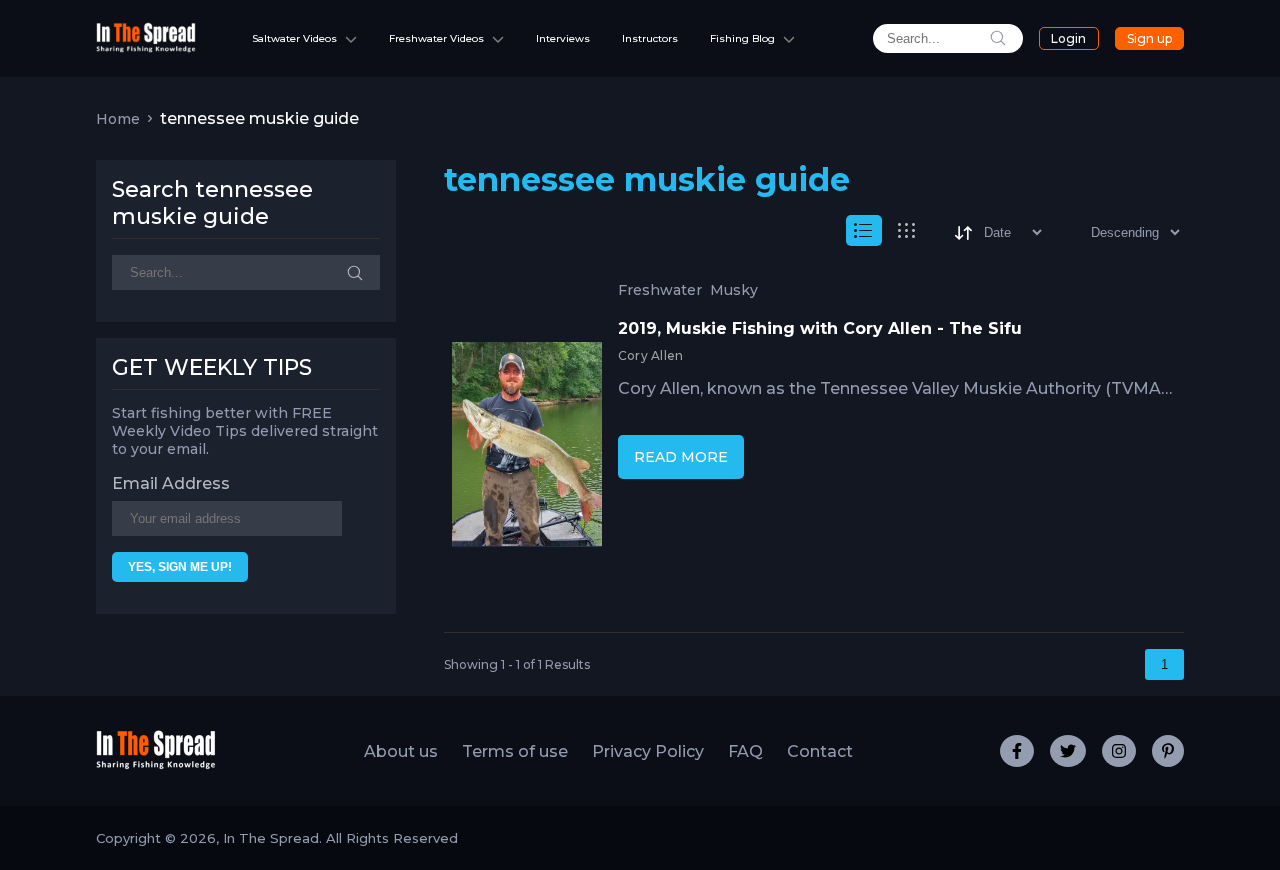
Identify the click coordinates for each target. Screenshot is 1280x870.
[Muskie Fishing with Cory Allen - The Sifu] (527, 449)
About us (401, 751)
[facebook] (1017, 751)
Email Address (171, 483)
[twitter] (1068, 751)
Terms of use (515, 751)
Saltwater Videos (294, 38)
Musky (734, 290)
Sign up (1149, 38)
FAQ (745, 751)
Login (1068, 38)
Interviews (563, 38)
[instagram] (1119, 751)
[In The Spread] (146, 47)
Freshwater (660, 290)
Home (118, 119)
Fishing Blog (742, 38)
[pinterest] (1168, 751)
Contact (820, 751)
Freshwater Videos (436, 38)
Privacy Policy (648, 751)
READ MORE (681, 457)
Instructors (650, 38)
